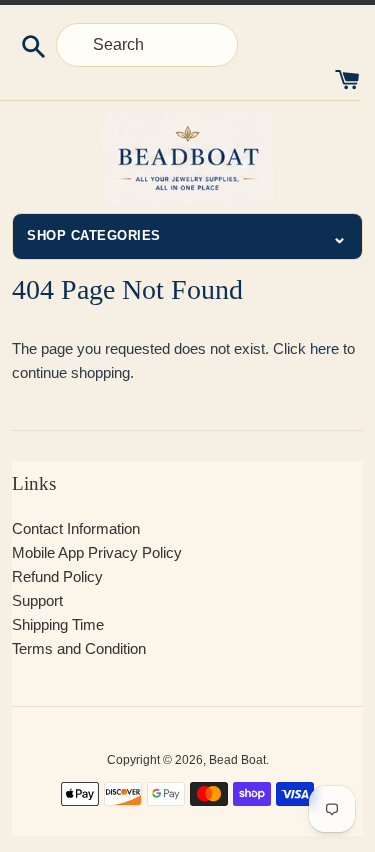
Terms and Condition (79, 648)
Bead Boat (237, 760)
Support (37, 600)
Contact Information (76, 528)
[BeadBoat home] (187, 159)
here (324, 348)
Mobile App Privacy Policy (97, 552)
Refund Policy (57, 576)
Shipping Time (58, 624)
